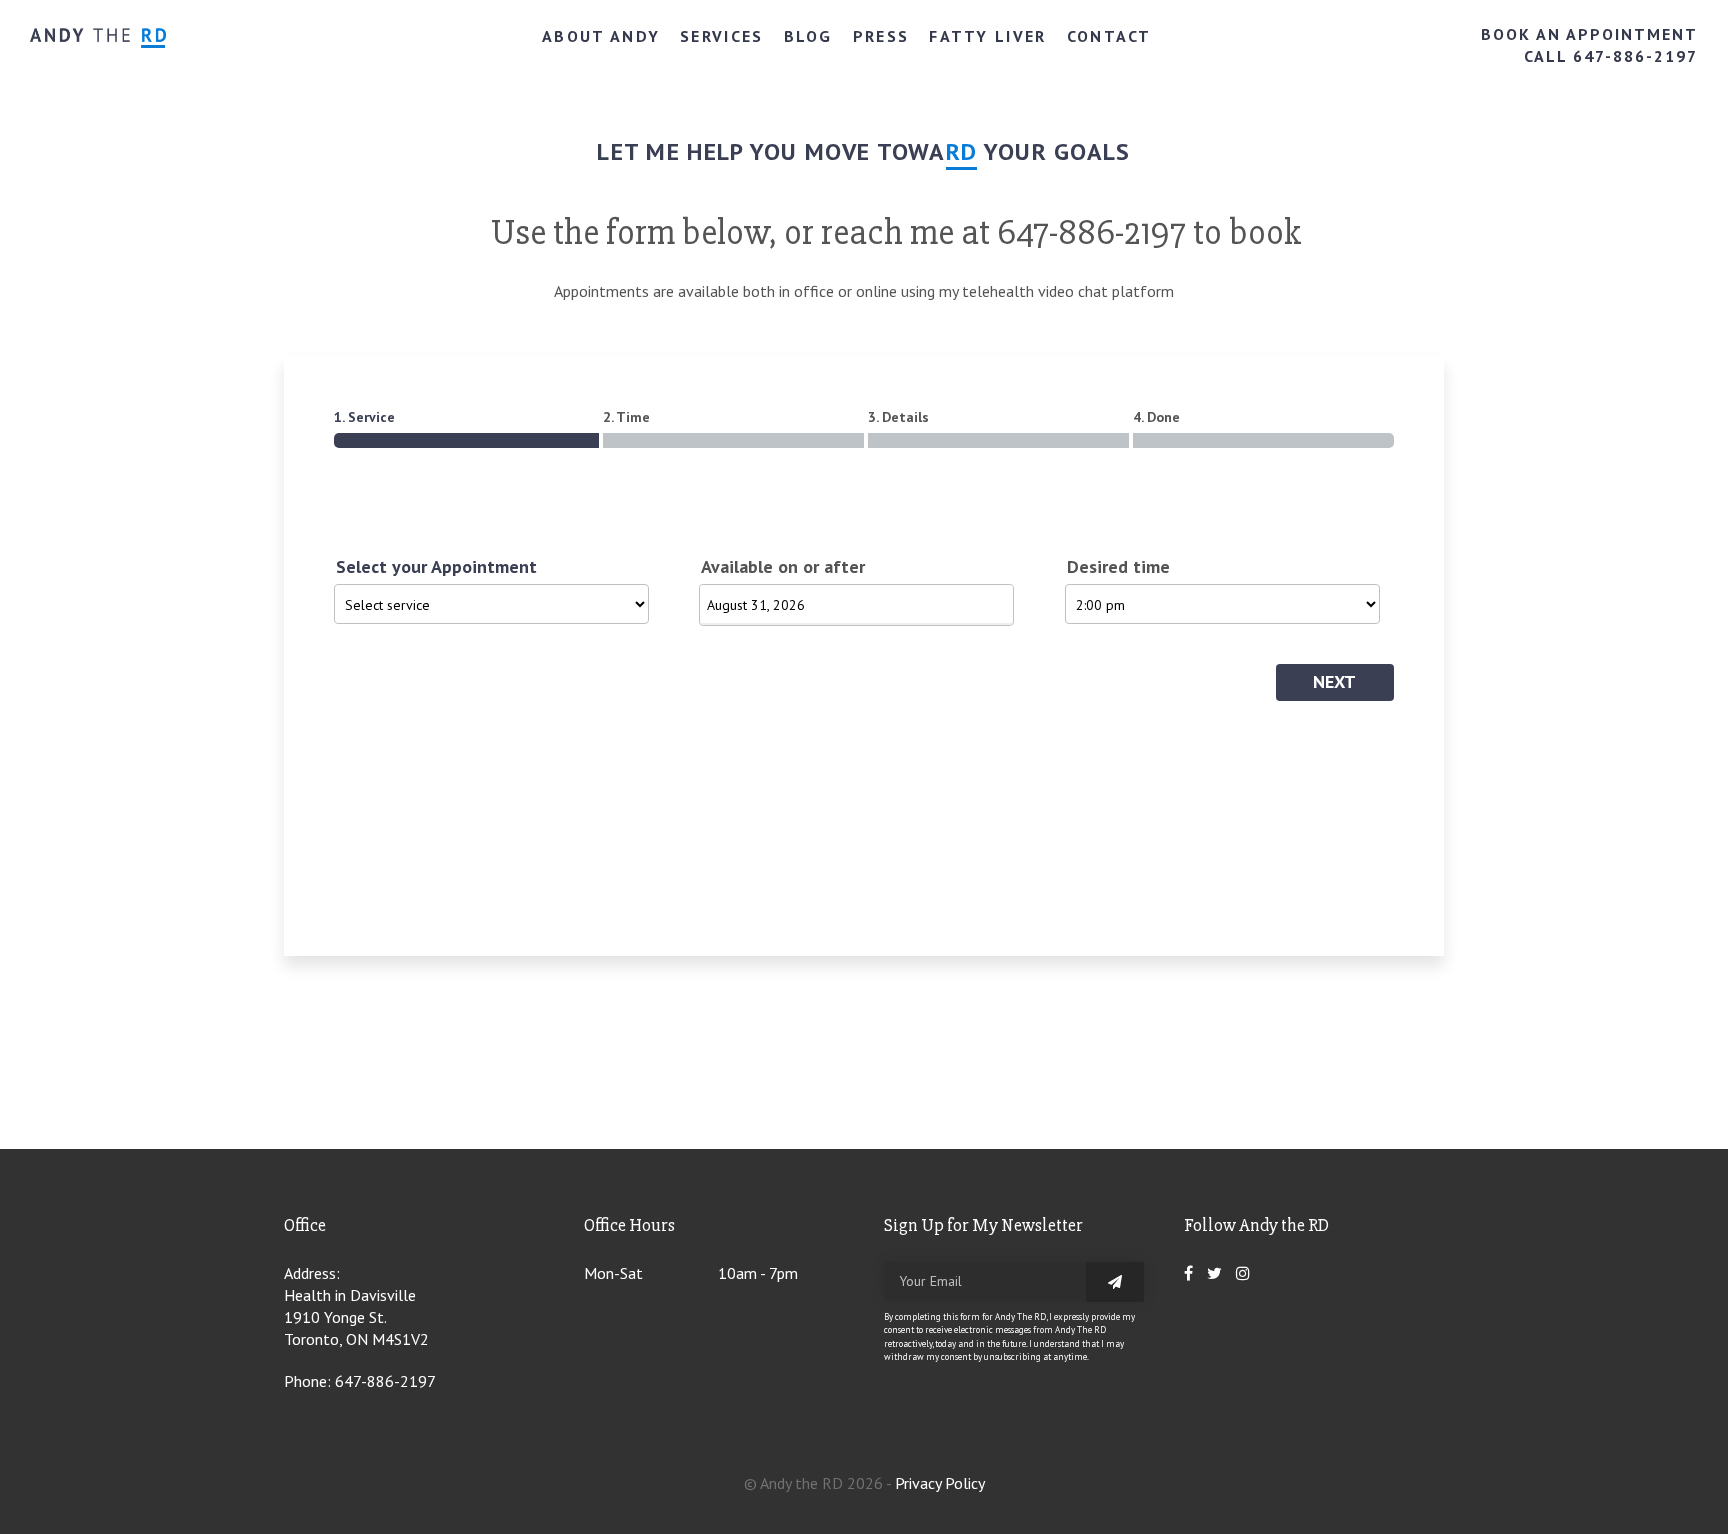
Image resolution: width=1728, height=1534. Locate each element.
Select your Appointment (436, 567)
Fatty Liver (987, 36)
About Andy (601, 36)
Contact (1109, 36)
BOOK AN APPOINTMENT (1589, 34)
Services (721, 36)
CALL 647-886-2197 (1611, 56)
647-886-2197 (385, 1381)
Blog (808, 36)
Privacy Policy (940, 1483)
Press (881, 36)
